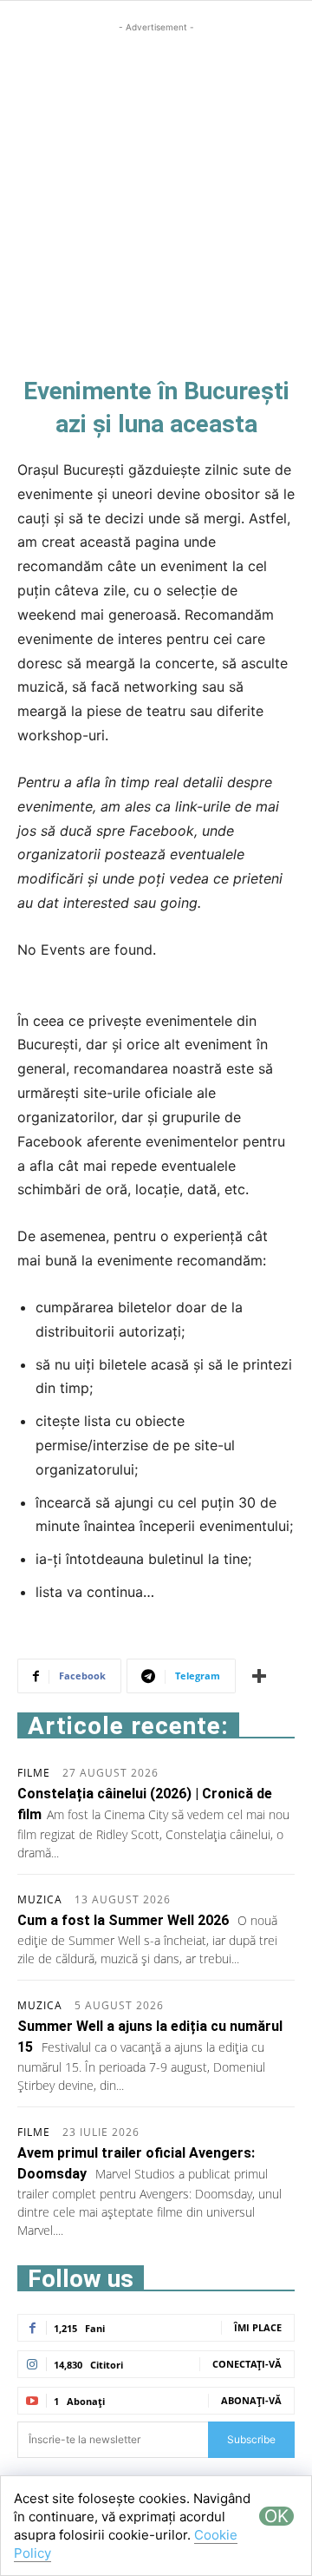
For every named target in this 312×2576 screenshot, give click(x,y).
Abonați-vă (251, 2400)
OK (276, 2516)
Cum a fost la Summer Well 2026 (123, 1920)
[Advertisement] (156, 193)
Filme (34, 1773)
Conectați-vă (247, 2364)
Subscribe (251, 2439)
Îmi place (258, 2327)
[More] (259, 1676)
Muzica (40, 1900)
